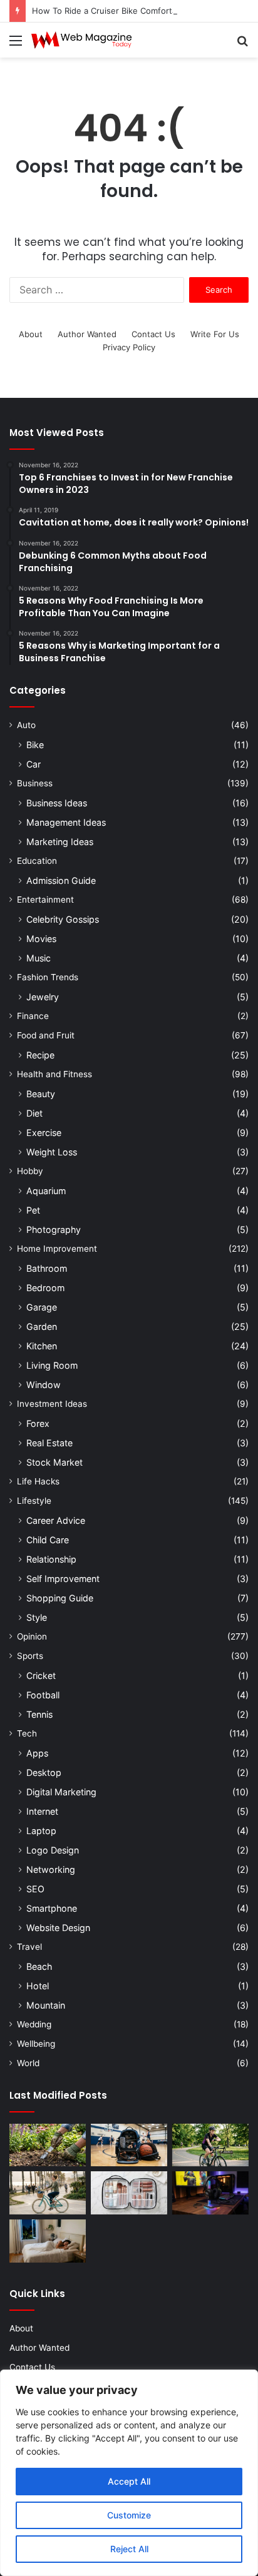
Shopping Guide (60, 1598)
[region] (129, 2473)
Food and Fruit (46, 1035)
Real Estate (49, 1443)
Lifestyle (34, 1501)
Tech (27, 1733)
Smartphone (52, 1908)
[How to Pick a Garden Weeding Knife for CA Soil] (48, 2145)
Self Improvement (63, 1579)
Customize (129, 2515)
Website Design (58, 1928)
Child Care (48, 1540)
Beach (39, 1966)
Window (44, 1385)
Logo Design (53, 1850)
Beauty (41, 1094)
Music (39, 958)
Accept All (129, 2481)
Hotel (38, 1986)
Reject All (129, 2549)
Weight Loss (52, 1152)
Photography (54, 1230)
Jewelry (43, 997)
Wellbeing (36, 2044)
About (31, 334)
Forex (38, 1423)
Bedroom (45, 1288)
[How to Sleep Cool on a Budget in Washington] (48, 2241)
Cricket (41, 1676)
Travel (29, 1947)
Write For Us (215, 334)
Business (35, 783)
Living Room (52, 1365)
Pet (33, 1210)
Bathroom (47, 1268)
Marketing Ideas (60, 842)
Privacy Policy (129, 347)
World (28, 2063)
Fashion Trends (48, 977)
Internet (42, 1811)
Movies (41, 939)
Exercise (44, 1133)
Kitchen (42, 1346)
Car (34, 764)
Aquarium (46, 1191)
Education (37, 861)
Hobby (30, 1171)
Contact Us (153, 334)
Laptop (41, 1831)
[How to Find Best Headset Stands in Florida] (210, 2193)
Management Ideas (66, 822)
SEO (35, 1889)
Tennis (39, 1714)
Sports (30, 1656)
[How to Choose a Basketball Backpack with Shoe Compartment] (129, 2145)
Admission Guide (61, 880)
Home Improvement (57, 1249)
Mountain (46, 2005)
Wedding (34, 2024)
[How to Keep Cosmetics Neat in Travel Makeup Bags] (129, 2193)
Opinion (32, 1636)
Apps (37, 1753)
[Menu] (16, 45)
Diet (34, 1113)
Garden (42, 1326)
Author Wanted (87, 334)
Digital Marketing (61, 1792)
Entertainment (45, 900)
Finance (33, 1016)
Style (37, 1617)
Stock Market (54, 1462)
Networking (51, 1869)
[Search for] (242, 45)
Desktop (44, 1772)
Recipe (40, 1055)
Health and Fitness (54, 1074)
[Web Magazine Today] (81, 40)
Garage (42, 1307)
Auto (26, 725)
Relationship (51, 1559)
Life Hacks (38, 1481)
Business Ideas (57, 803)
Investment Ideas (52, 1404)
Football (43, 1695)
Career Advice (56, 1520)
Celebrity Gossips (63, 919)
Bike (35, 745)
